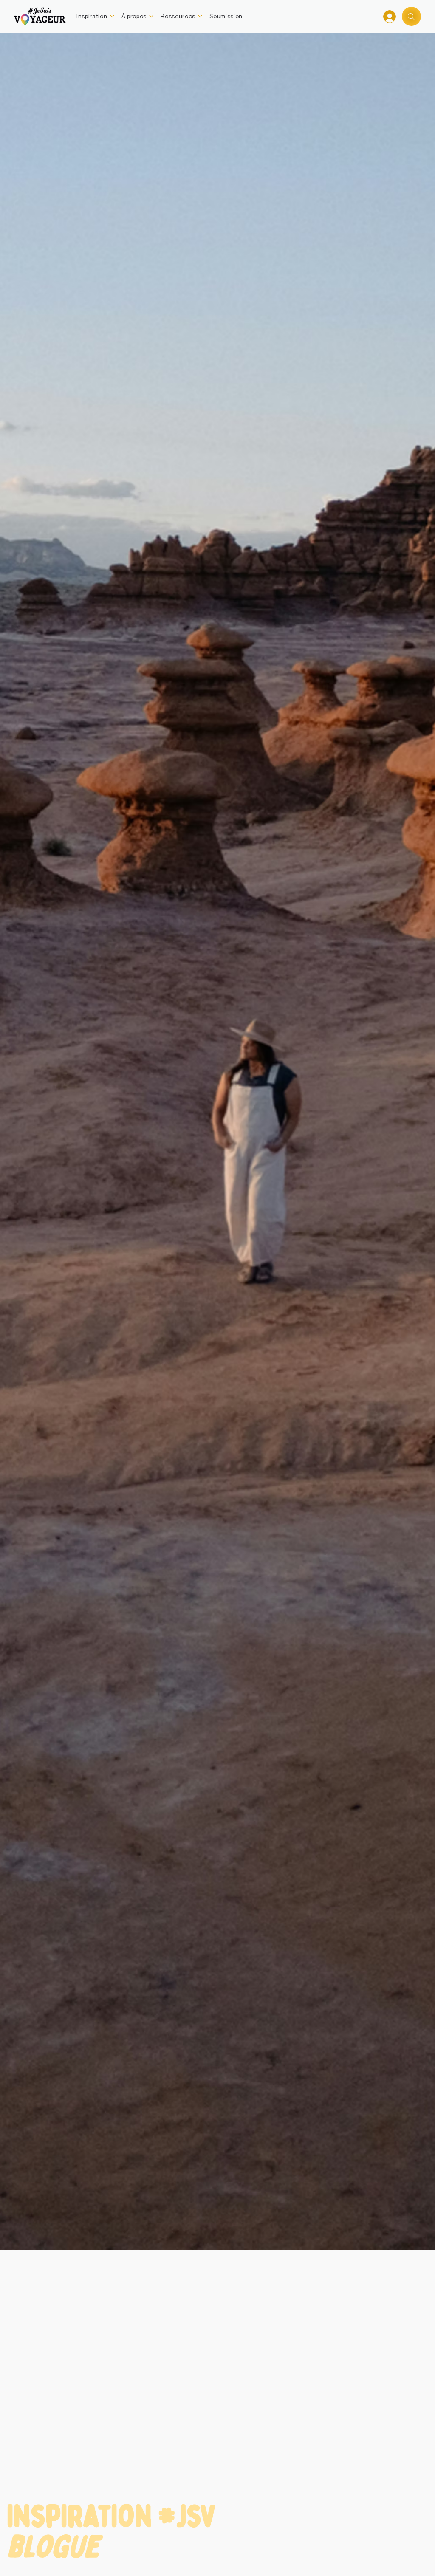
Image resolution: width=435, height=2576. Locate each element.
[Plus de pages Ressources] (200, 16)
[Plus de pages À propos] (151, 16)
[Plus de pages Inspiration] (112, 16)
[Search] (411, 16)
